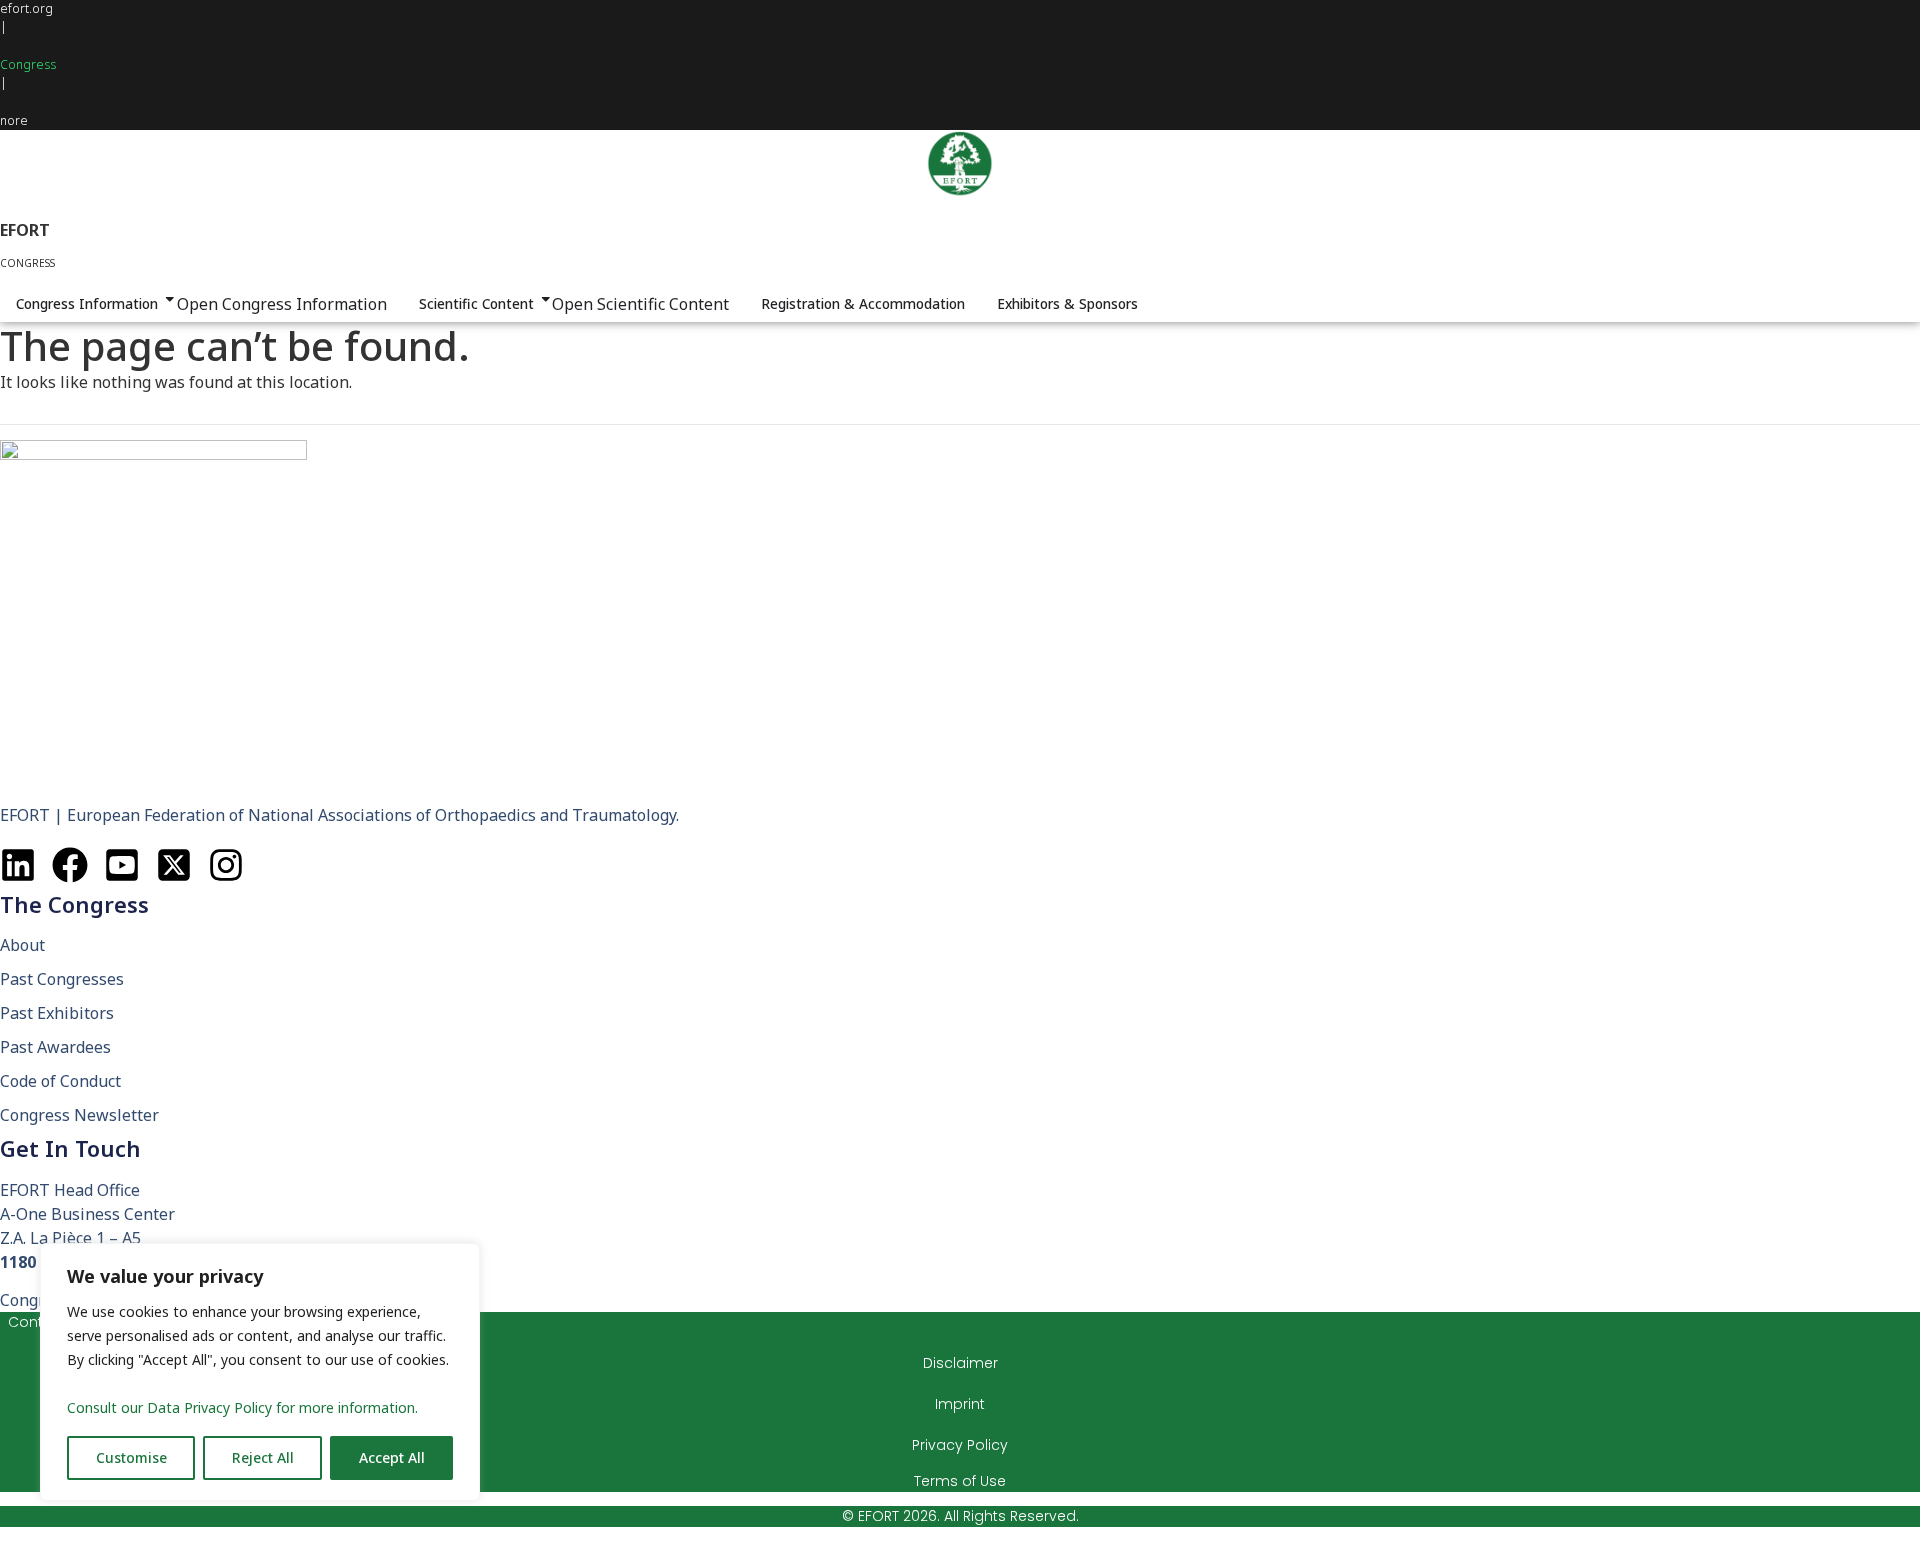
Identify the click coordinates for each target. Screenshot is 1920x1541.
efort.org (26, 8)
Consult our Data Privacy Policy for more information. (242, 1407)
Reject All (263, 1457)
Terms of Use (960, 1481)
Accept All (392, 1457)
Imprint (960, 1404)
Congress (28, 64)
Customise (131, 1457)
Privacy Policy (960, 1445)
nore (14, 120)
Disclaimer (960, 1363)
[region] (260, 1372)
